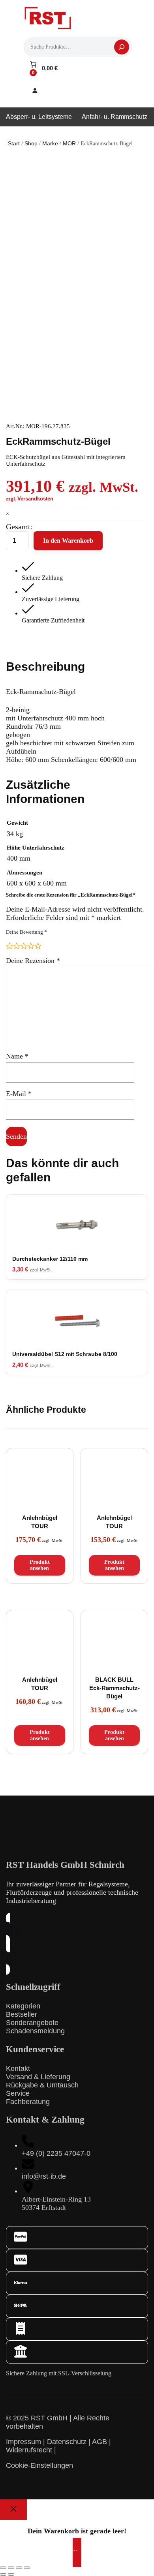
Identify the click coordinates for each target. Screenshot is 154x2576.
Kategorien (23, 2006)
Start (14, 143)
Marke (50, 143)
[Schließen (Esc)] (27, 2568)
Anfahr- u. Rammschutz (115, 117)
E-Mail (19, 1094)
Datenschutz (67, 2442)
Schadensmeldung (35, 2031)
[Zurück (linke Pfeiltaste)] (3, 2574)
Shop (31, 143)
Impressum (23, 2442)
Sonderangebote (32, 2023)
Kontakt (18, 2068)
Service (18, 2093)
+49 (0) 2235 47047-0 (56, 2153)
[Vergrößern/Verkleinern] (3, 2568)
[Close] (13, 2510)
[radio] (9, 946)
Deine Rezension (33, 961)
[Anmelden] (35, 90)
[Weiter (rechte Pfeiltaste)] (11, 2574)
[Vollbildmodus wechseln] (11, 2568)
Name (17, 1056)
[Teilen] (19, 2568)
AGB (100, 2442)
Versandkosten (35, 499)
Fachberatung (28, 2102)
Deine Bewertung (26, 932)
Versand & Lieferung (38, 2077)
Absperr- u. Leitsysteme (39, 117)
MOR (69, 143)
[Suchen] (122, 47)
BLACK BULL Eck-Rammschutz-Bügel (115, 1688)
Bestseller (22, 2014)
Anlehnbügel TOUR (40, 1522)
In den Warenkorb (68, 541)
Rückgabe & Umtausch (42, 2085)
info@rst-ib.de (44, 2176)
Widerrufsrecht (29, 2450)
